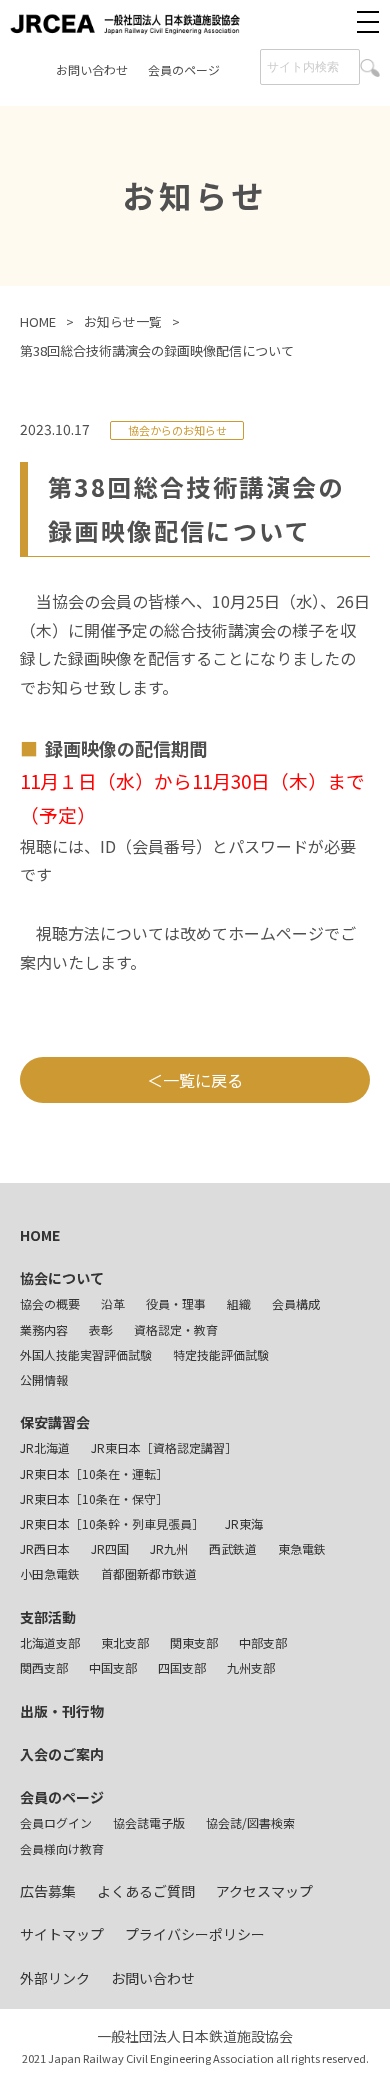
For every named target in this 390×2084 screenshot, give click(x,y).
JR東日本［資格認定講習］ (164, 1447)
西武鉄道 (233, 1548)
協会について (62, 1278)
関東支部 (194, 1642)
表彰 (101, 1329)
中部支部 (263, 1642)
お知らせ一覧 (123, 321)
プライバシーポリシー (195, 1934)
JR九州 (169, 1548)
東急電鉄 (302, 1548)
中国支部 (113, 1667)
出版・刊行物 (62, 1711)
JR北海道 (45, 1447)
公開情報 (44, 1379)
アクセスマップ (264, 1891)
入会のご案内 (62, 1754)
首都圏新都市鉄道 (149, 1573)
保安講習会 (55, 1422)
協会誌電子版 (149, 1822)
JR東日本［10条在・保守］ (94, 1498)
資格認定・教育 (176, 1329)
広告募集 (48, 1891)
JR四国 (110, 1548)
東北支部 (125, 1642)
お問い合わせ (92, 69)
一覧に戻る (203, 1080)
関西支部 (44, 1667)
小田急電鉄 (50, 1573)
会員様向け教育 (62, 1848)
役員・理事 (176, 1303)
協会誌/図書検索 (250, 1822)
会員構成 (296, 1303)
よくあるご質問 (146, 1891)
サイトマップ (62, 1934)
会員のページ (184, 69)
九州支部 (251, 1667)
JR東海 (244, 1523)
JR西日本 (45, 1548)
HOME (38, 321)
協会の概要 (50, 1303)
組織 (239, 1303)
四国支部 (182, 1667)
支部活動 (48, 1617)
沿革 (113, 1303)
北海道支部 (50, 1642)
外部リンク (55, 1978)
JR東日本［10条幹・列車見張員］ (112, 1523)
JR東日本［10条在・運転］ (94, 1473)
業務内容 (44, 1329)
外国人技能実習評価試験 (86, 1354)
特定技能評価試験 (221, 1354)
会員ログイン (56, 1822)
